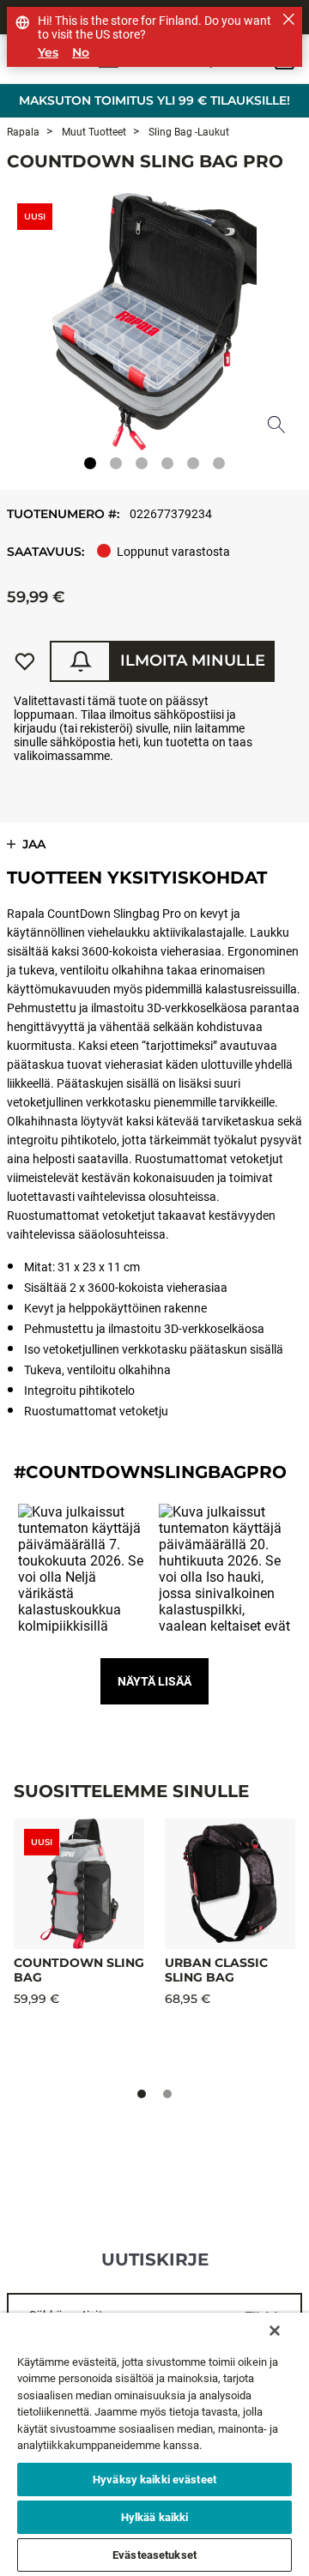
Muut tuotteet (93, 132)
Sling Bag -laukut (188, 132)
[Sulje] (275, 2331)
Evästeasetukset (154, 2555)
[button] (84, 1570)
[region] (154, 2444)
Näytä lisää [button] (154, 1681)
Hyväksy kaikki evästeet (154, 2479)
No (81, 53)
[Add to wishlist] (25, 661)
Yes (48, 53)
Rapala (23, 132)
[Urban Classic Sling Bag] (230, 1884)
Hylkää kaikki (155, 2517)
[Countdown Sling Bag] (79, 1884)
